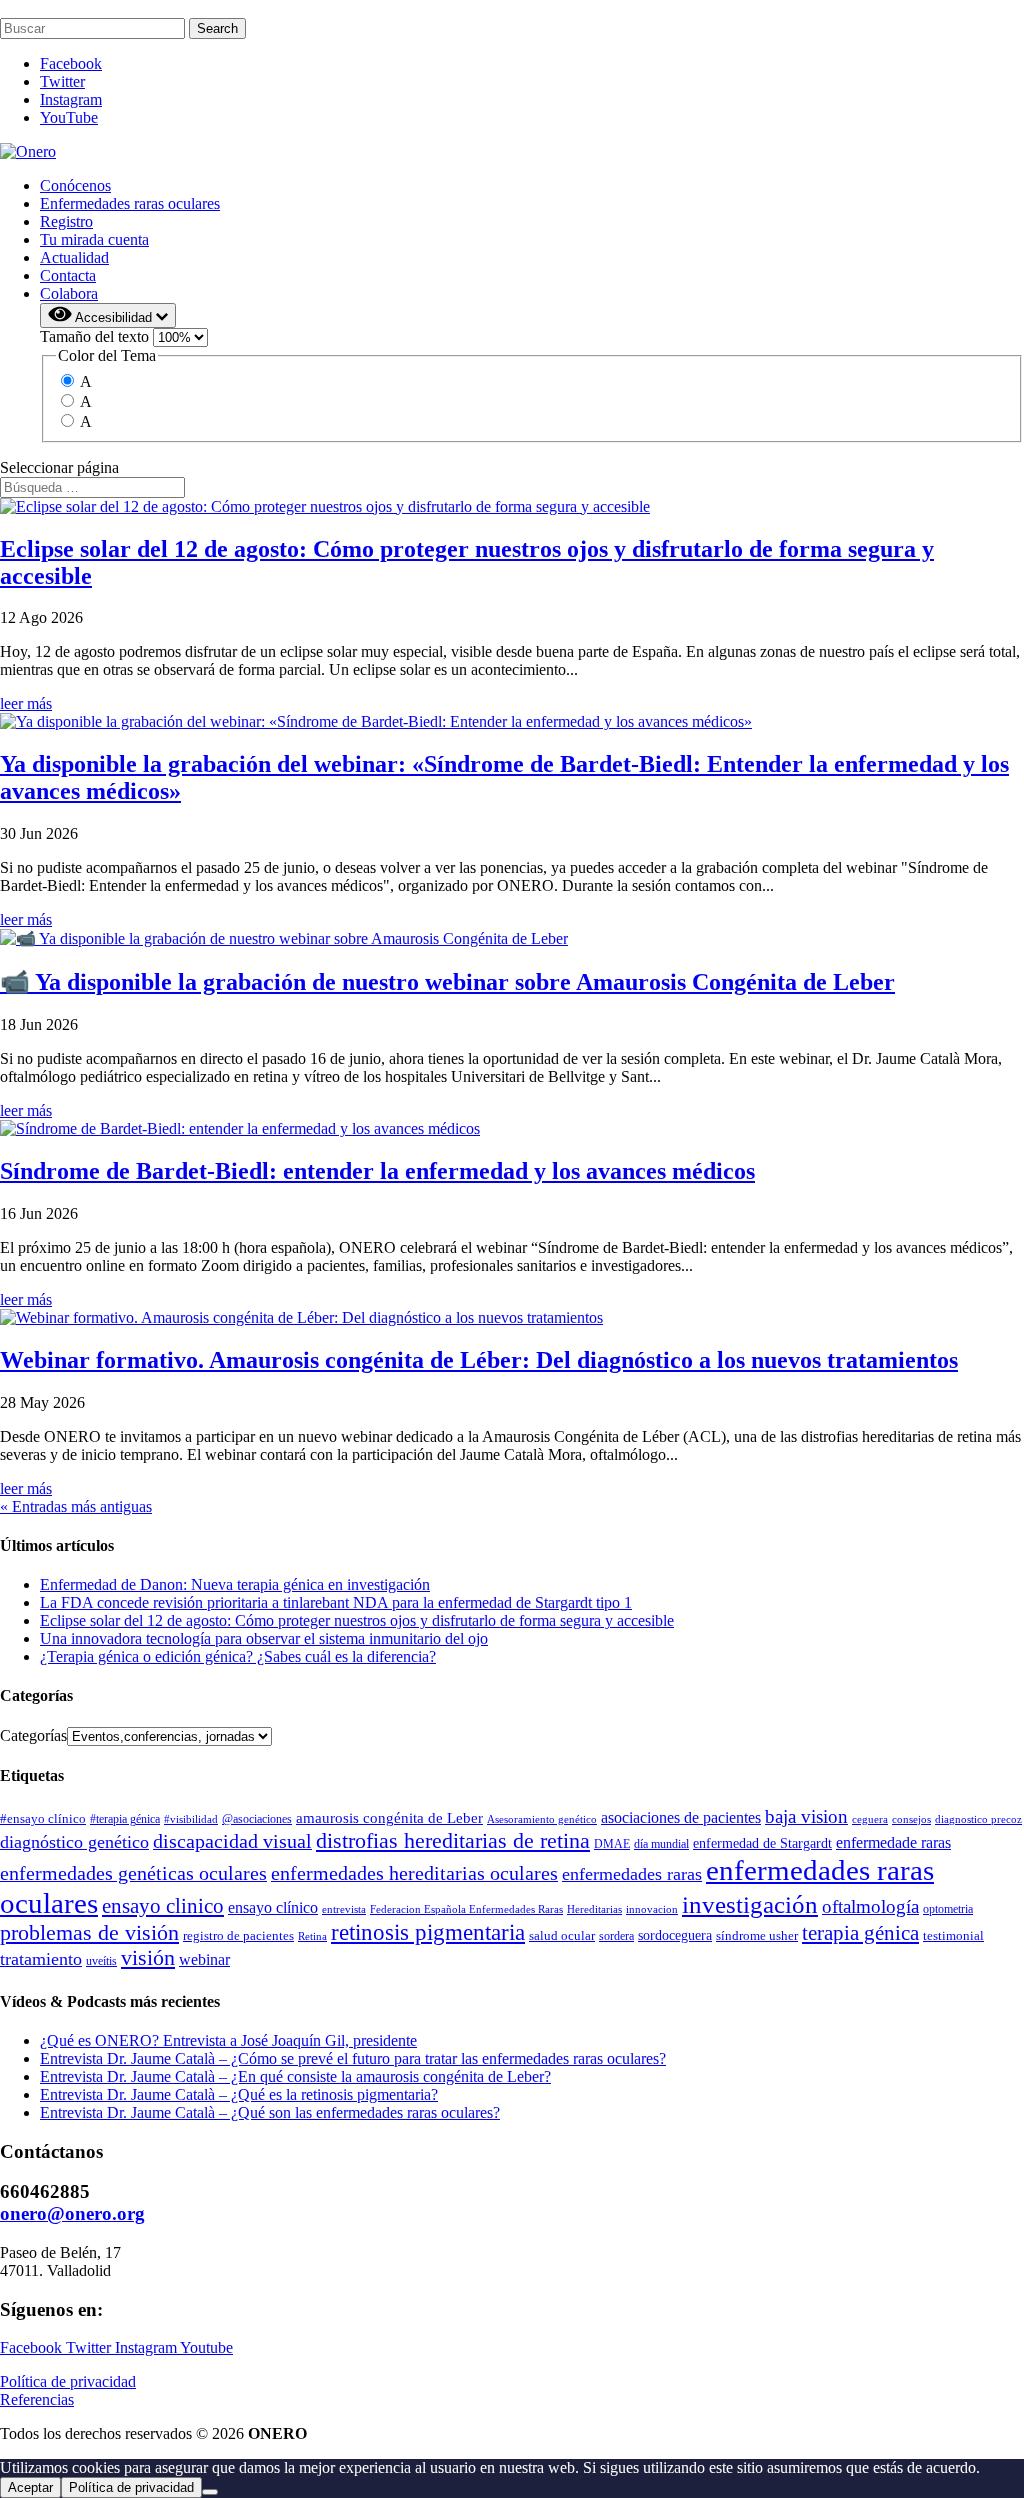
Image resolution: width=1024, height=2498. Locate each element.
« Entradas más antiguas (76, 1506)
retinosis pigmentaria (428, 1932)
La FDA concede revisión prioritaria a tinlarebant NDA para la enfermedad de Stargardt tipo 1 (336, 1602)
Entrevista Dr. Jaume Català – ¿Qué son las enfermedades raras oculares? (270, 2112)
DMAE (612, 1844)
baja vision (806, 1816)
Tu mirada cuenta (94, 239)
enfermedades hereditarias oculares (414, 1873)
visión (148, 1958)
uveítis (101, 1961)
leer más (26, 703)
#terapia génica (125, 1819)
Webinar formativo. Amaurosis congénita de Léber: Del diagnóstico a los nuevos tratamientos (479, 1360)
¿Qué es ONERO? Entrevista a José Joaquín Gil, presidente (228, 2040)
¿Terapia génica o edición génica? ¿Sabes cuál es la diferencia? (238, 1656)
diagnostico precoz (978, 1819)
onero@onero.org (72, 2213)
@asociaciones (257, 1819)
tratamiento (41, 1959)
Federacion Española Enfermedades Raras (466, 1909)
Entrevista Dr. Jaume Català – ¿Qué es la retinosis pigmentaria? (239, 2094)
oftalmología (870, 1906)
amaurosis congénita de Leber (389, 1818)
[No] (210, 2492)
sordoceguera (675, 1935)
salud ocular (562, 1935)
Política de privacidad (68, 2381)
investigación (750, 1904)
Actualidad (74, 257)
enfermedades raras (632, 1874)
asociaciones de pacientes (681, 1817)
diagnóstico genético (74, 1842)
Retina (312, 1936)
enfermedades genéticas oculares (133, 1873)
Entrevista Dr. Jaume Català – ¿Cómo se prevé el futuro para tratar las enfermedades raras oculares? (353, 2058)
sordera (616, 1936)
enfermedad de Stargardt (762, 1843)
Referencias (37, 2399)
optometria (948, 1909)
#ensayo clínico (43, 1818)
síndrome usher (757, 1935)
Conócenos (75, 185)
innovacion (652, 1909)
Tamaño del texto (96, 336)
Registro (66, 221)
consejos (911, 1819)
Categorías (33, 1735)
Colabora (69, 293)
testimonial (953, 1935)
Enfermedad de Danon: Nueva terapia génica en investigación (235, 1584)
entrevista (344, 1909)
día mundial (661, 1844)
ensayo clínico (273, 1907)
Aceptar (30, 2487)
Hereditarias (594, 1909)
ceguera (870, 1819)
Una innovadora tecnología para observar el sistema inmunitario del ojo (264, 1638)
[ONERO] (28, 151)
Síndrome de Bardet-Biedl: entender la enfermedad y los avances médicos (377, 1171)
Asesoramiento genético (542, 1819)
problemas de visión (89, 1932)
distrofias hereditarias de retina (453, 1840)
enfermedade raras (893, 1842)
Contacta (68, 275)
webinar (204, 1959)
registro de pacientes (238, 1935)
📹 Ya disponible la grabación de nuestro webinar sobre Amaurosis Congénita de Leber (447, 982)
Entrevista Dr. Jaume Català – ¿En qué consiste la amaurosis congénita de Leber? (295, 2076)
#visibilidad (191, 1819)
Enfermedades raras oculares (130, 203)
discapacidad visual (232, 1841)
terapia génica (860, 1933)
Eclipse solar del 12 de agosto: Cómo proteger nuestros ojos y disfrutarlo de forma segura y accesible (357, 1620)
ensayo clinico (163, 1906)
